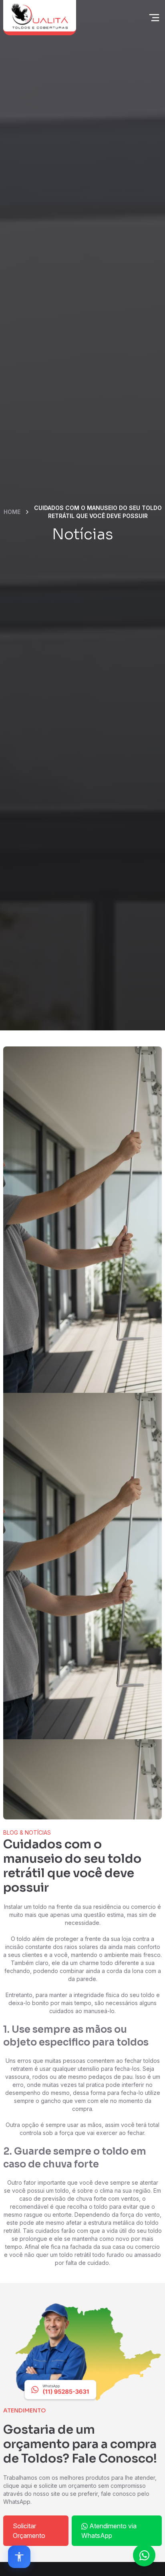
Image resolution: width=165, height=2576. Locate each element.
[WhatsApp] (82, 2353)
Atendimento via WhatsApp (109, 2531)
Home (12, 512)
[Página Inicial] (40, 18)
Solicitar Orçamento (29, 2531)
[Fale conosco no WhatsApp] (144, 2555)
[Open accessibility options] (19, 2557)
